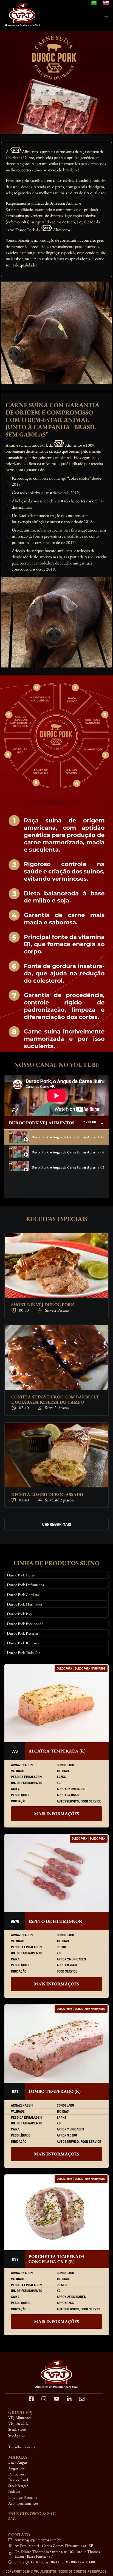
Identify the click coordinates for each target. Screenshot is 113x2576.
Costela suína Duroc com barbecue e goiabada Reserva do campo (55, 1400)
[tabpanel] (56, 1096)
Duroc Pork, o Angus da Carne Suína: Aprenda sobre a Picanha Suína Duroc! (63, 1197)
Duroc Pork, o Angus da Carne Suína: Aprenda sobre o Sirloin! (63, 1182)
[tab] (56, 1137)
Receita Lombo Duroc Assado (47, 1494)
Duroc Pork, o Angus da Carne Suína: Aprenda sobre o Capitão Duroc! (63, 1152)
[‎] (56, 2441)
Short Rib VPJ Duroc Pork (43, 1305)
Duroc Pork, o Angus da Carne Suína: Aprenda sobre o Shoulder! (63, 1167)
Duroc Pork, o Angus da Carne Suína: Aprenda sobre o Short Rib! (63, 1137)
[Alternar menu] (106, 18)
